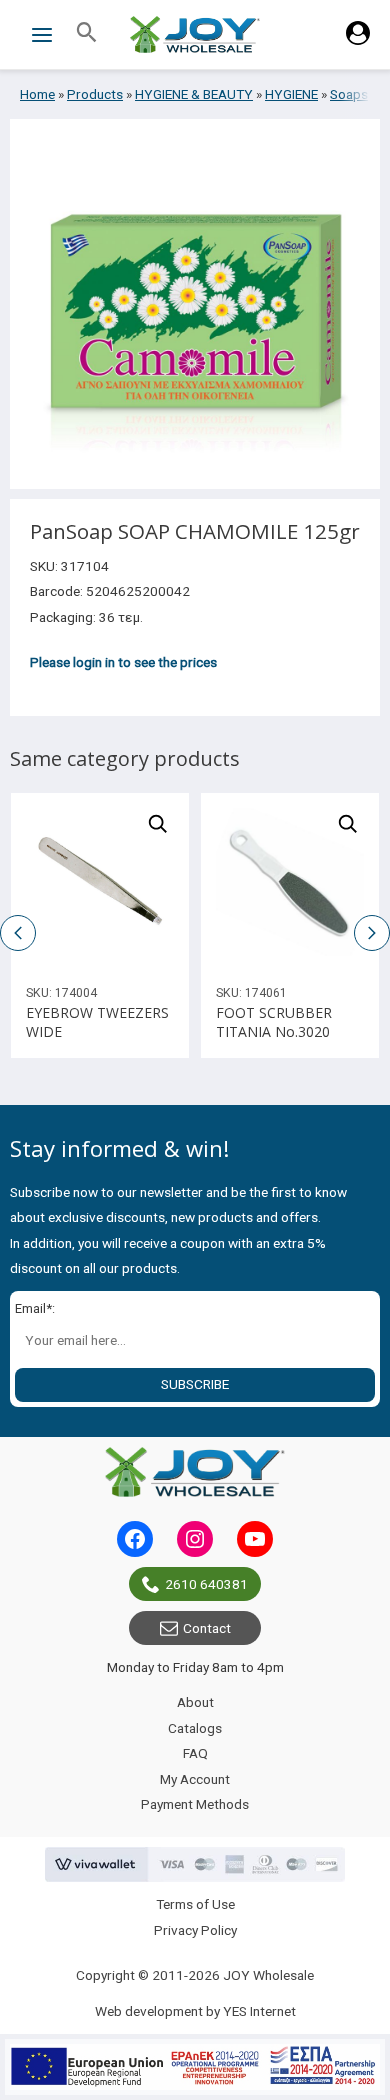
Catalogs (195, 1728)
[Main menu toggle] (41, 34)
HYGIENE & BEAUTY (194, 94)
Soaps (349, 94)
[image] (100, 882)
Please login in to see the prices (123, 662)
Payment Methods (195, 1804)
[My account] (358, 40)
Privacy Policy (195, 1930)
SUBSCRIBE (195, 1384)
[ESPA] (195, 2067)
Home (37, 94)
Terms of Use (195, 1904)
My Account (195, 1779)
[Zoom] (158, 824)
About (195, 1702)
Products (95, 94)
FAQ (195, 1753)
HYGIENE (291, 94)
